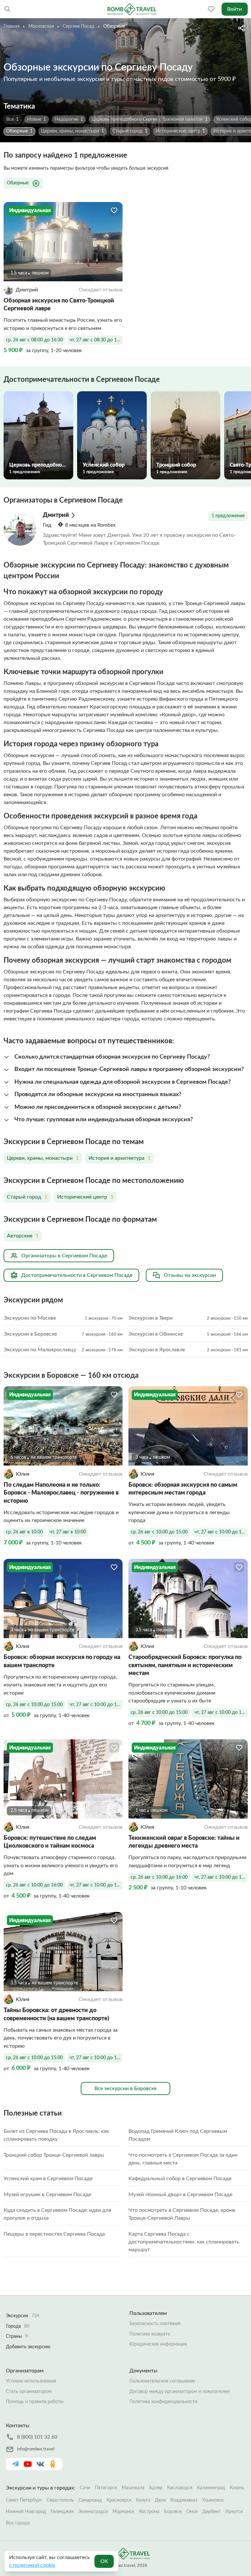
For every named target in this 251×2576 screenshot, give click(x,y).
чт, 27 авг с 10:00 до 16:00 (96, 1705)
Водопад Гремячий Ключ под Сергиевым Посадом (178, 2135)
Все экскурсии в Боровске (125, 2088)
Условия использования (31, 2381)
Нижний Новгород (26, 2512)
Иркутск (234, 2512)
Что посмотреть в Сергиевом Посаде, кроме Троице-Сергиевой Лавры (182, 2214)
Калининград (211, 2488)
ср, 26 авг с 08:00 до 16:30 (34, 340)
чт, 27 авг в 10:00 (68, 1532)
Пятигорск (106, 2488)
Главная (12, 26)
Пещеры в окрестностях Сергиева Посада (54, 2234)
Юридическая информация (158, 2344)
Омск (192, 2512)
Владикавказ (184, 2500)
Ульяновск (213, 2500)
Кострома (149, 2512)
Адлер (156, 2488)
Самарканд (90, 2500)
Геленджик (62, 2512)
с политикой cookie (32, 2565)
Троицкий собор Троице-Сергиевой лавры (54, 2155)
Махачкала (133, 2488)
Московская (41, 26)
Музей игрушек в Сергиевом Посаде (47, 2195)
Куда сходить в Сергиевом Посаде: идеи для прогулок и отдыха (57, 2214)
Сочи (85, 2488)
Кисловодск (180, 2488)
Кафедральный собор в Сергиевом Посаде (180, 2179)
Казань (237, 2488)
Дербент (211, 2512)
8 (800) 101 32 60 (37, 2437)
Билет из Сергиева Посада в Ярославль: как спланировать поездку (56, 2135)
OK (104, 2561)
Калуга (143, 2500)
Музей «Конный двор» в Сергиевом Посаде (180, 2195)
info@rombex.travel (36, 2449)
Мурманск (123, 2512)
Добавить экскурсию (28, 2347)
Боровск (173, 2512)
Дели (160, 2500)
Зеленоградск (93, 2512)
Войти (234, 9)
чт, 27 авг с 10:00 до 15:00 (221, 1532)
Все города (18, 2523)
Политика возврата (150, 2334)
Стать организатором (29, 2392)
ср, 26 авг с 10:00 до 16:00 (34, 1885)
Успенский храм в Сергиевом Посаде (48, 2179)
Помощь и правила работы (35, 2402)
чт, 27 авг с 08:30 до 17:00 (96, 340)
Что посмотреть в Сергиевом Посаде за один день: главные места (183, 2159)
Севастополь (60, 2500)
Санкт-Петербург (24, 2500)
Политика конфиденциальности (163, 2402)
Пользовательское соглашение (162, 2381)
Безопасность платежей (155, 2324)
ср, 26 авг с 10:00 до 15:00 (159, 1532)
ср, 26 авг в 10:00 (24, 1532)
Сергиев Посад (79, 26)
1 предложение (228, 516)
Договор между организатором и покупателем (180, 2392)
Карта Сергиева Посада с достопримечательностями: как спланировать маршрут (184, 2242)
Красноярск (119, 2500)
